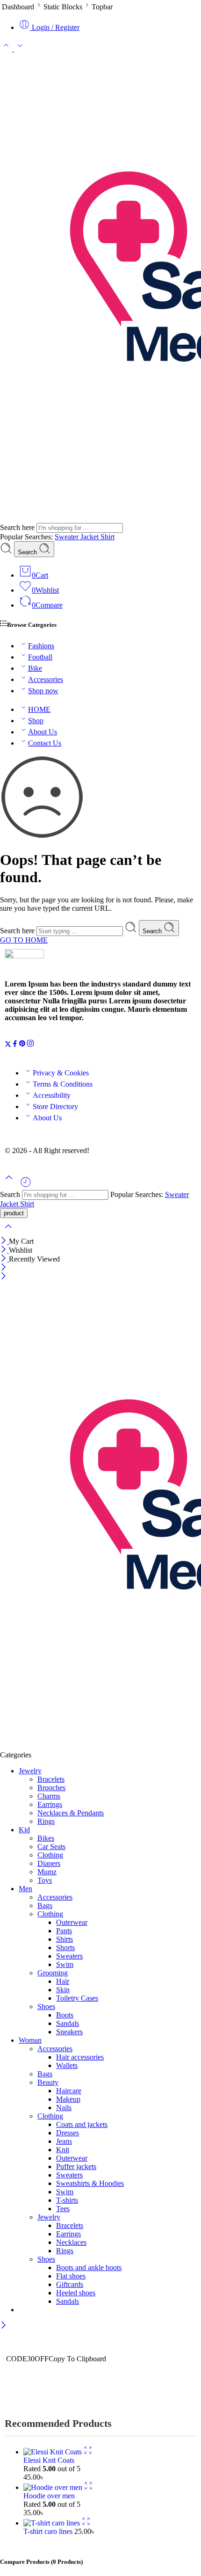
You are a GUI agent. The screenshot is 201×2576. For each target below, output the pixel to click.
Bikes (46, 1838)
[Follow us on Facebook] (15, 1045)
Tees (63, 2209)
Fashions (41, 646)
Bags (45, 1905)
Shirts (65, 1939)
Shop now (43, 691)
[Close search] (8, 1232)
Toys (45, 1880)
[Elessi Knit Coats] (54, 2452)
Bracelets (51, 1779)
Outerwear (72, 1922)
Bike (35, 668)
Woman (30, 2040)
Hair (63, 1981)
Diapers (49, 1863)
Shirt (108, 537)
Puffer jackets (76, 2166)
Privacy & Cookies (61, 1073)
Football (40, 657)
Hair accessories (80, 2057)
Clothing (50, 1855)
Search (28, 552)
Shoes (46, 2006)
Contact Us (45, 743)
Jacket (90, 537)
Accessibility (52, 1095)
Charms (49, 1796)
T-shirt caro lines (49, 2531)
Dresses (68, 2133)
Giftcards (70, 2284)
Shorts (65, 1948)
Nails (64, 2108)
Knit (63, 2150)
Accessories (46, 679)
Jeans (64, 2141)
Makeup (68, 2099)
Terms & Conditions (63, 1084)
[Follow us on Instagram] (30, 1045)
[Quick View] (88, 2452)
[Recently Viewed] (26, 1186)
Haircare (69, 2091)
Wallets (67, 2065)
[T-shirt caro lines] (53, 2523)
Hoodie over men (49, 2496)
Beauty (48, 2082)
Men (25, 1889)
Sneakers (69, 2032)
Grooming (53, 1973)
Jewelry (30, 1771)
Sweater (68, 537)
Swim (65, 1964)
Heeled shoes (76, 2293)
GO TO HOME (24, 940)
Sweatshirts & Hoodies (90, 2183)
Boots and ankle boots (89, 2268)
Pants (64, 1931)
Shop (36, 721)
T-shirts (67, 2200)
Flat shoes (71, 2276)
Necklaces (71, 2242)
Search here (18, 527)
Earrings (50, 1804)
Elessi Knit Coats (49, 2460)
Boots (65, 2015)
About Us (43, 732)
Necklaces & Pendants (71, 1813)
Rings (46, 1821)
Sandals (68, 2023)
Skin (63, 1990)
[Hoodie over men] (54, 2487)
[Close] (4, 1241)
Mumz (47, 1872)
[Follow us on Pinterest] (22, 1045)
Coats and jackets (82, 2124)
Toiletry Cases (77, 1998)
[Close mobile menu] (4, 1277)
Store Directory (55, 1107)
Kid (24, 1830)
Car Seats (51, 1847)
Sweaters (69, 1956)
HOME (39, 709)
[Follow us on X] (8, 1045)
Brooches (51, 1788)
